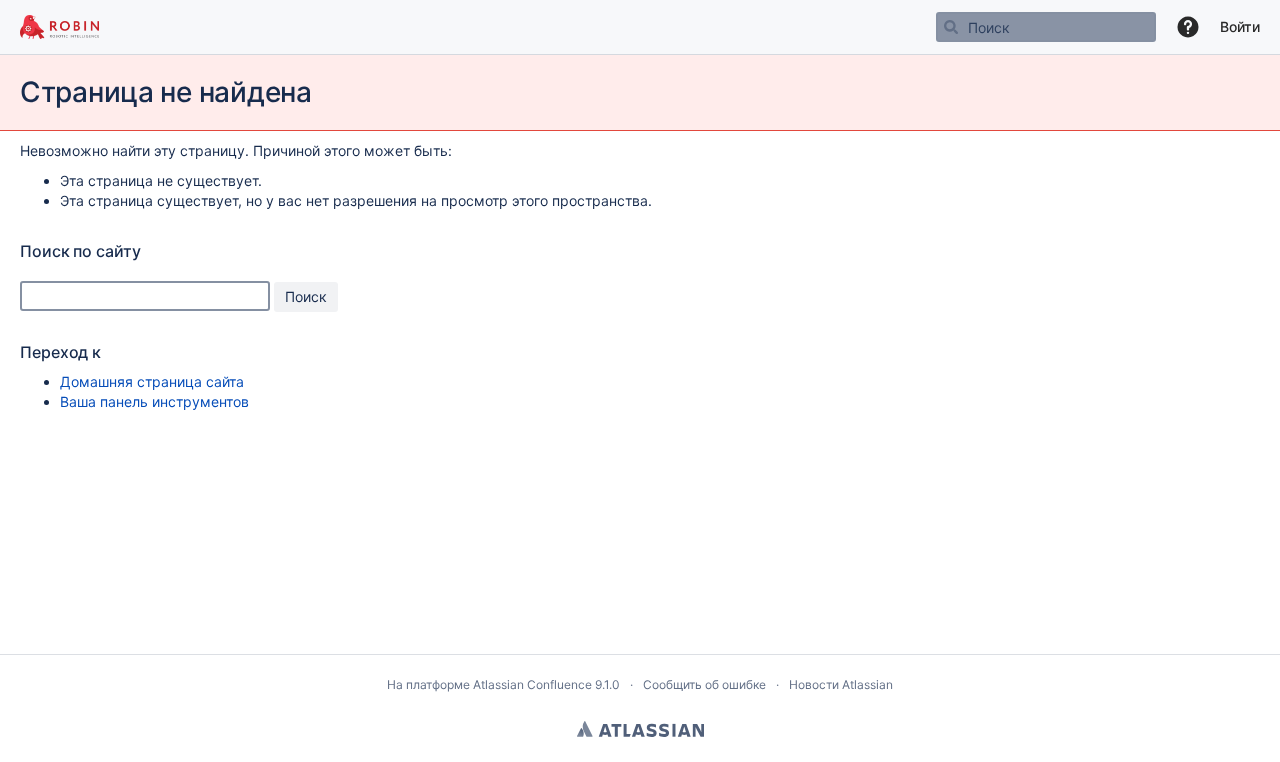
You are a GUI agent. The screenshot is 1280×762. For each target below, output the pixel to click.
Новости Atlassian (841, 684)
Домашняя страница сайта (152, 381)
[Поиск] (951, 27)
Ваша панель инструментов (154, 401)
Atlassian (640, 729)
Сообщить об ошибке (704, 684)
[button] (1188, 27)
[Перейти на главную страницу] (59, 27)
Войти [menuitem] (1240, 26)
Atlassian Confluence (532, 684)
